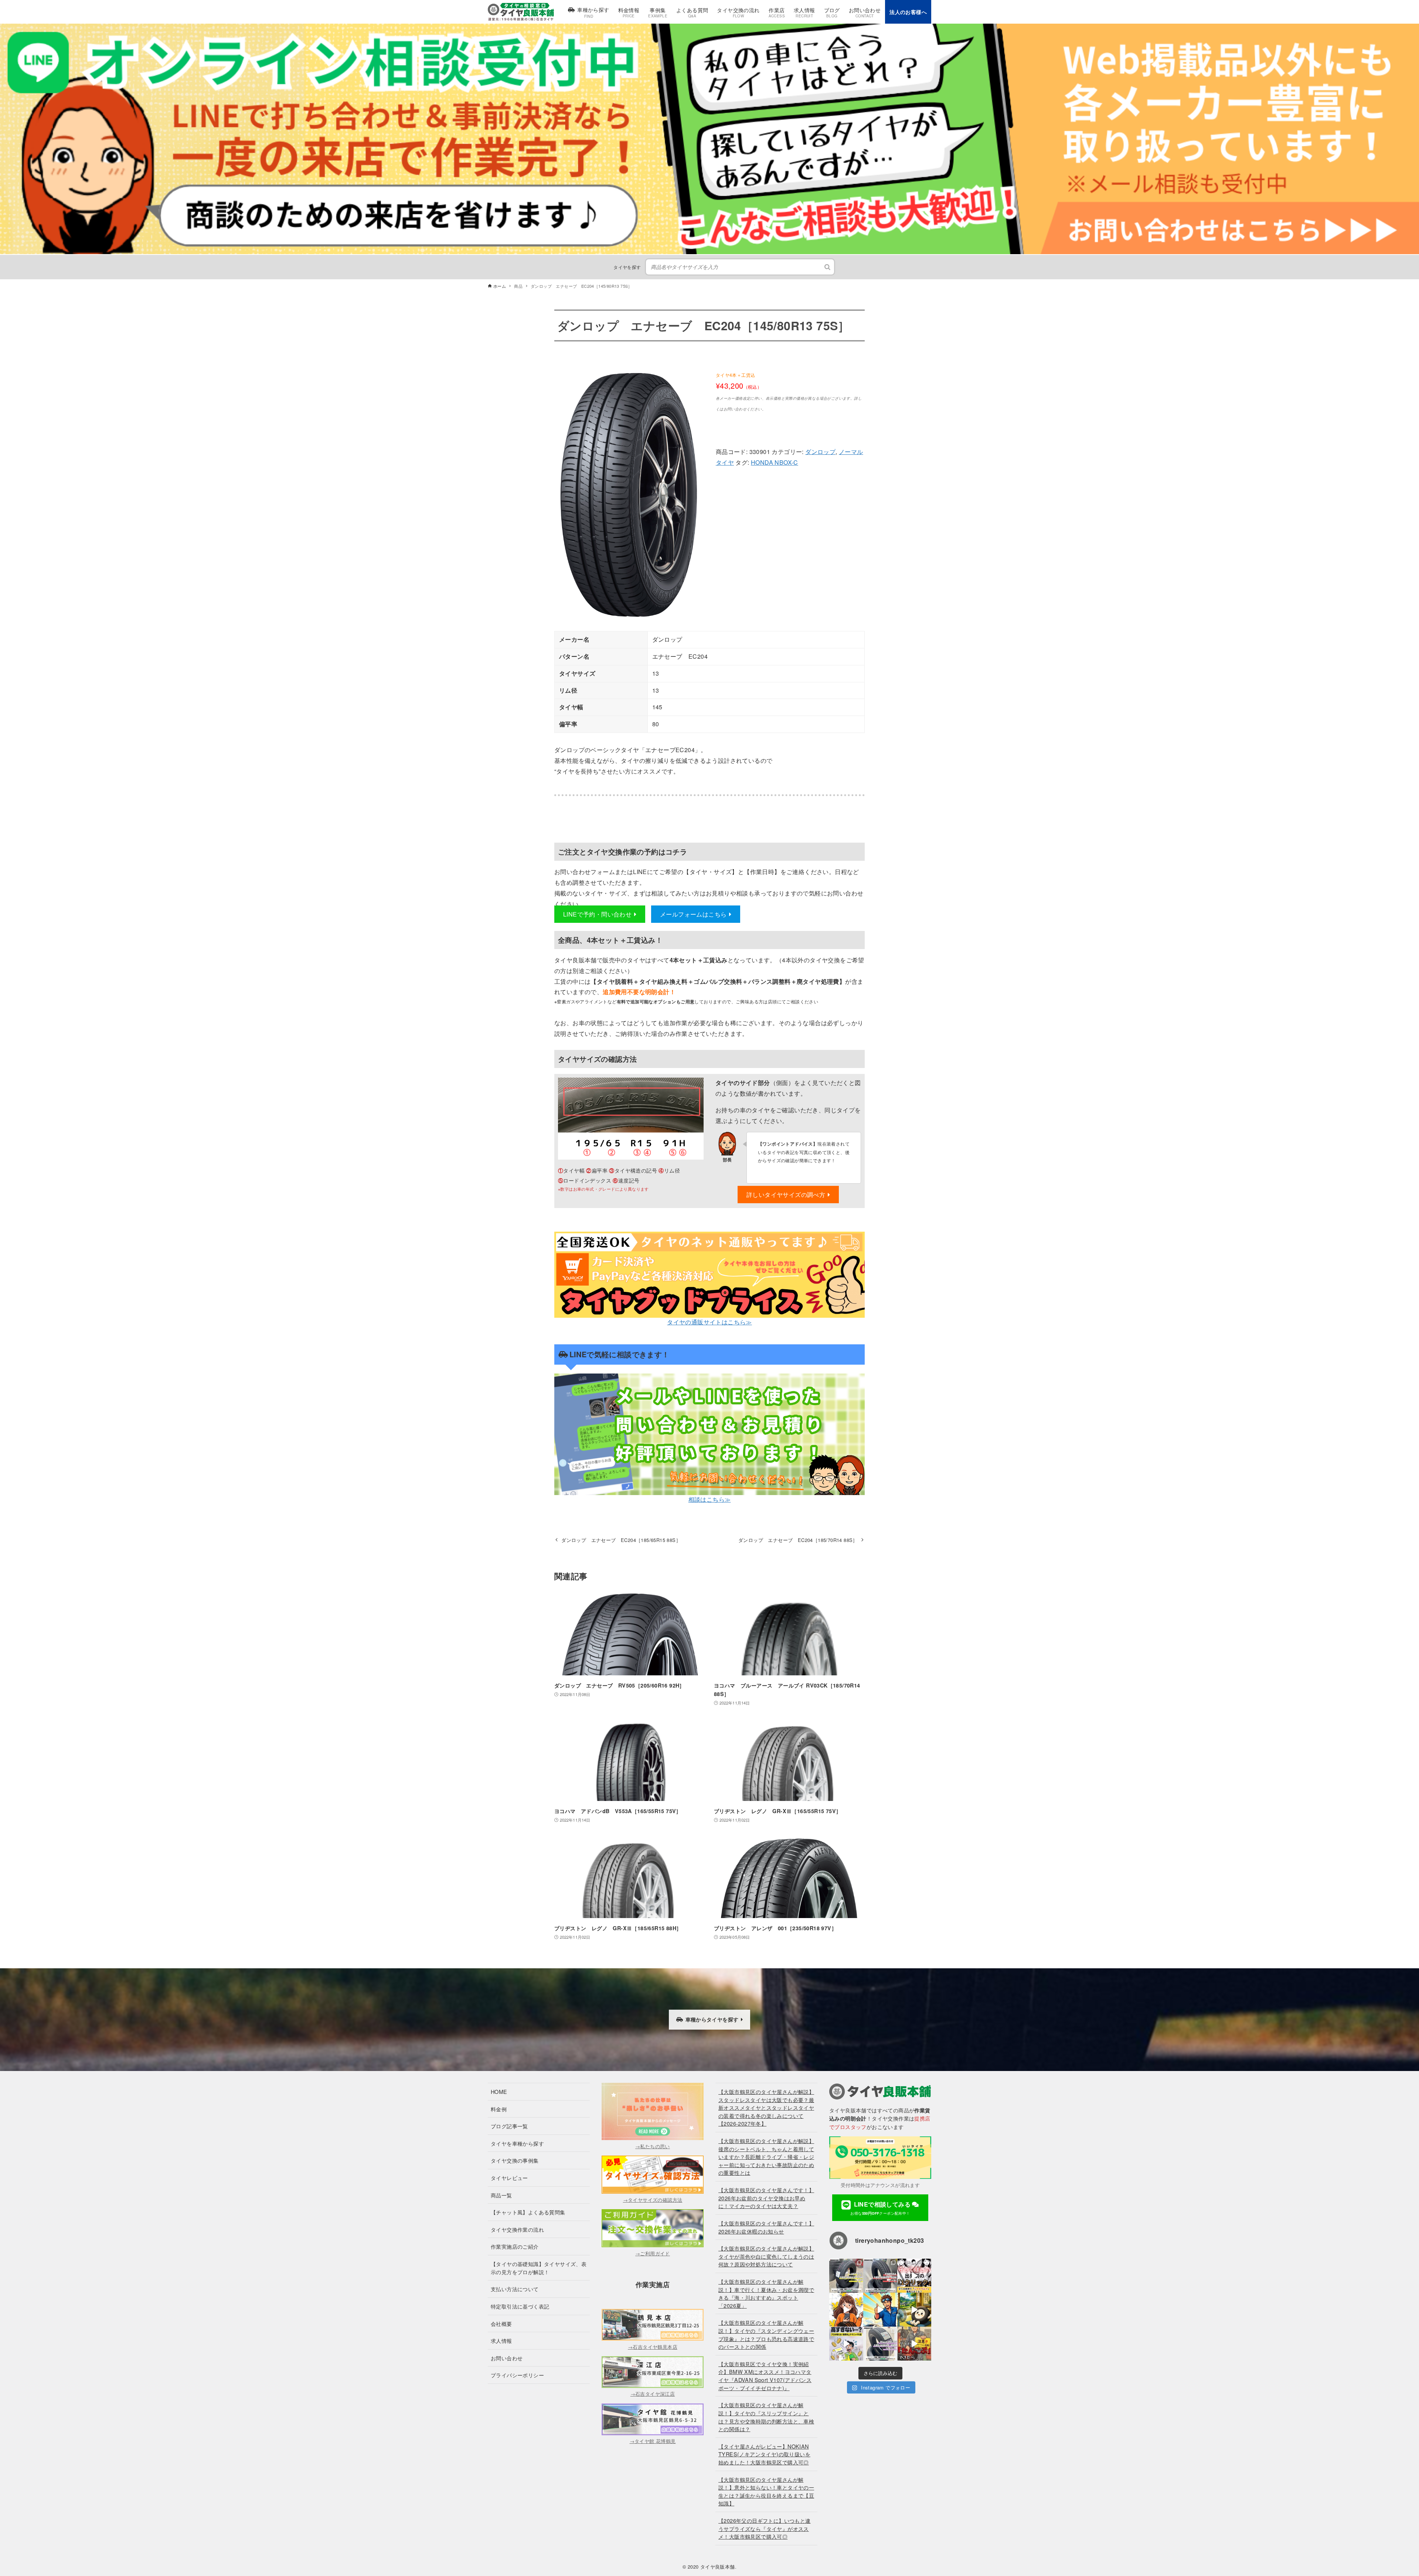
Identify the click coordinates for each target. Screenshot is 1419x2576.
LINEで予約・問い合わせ (597, 914)
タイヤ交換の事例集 (515, 2160)
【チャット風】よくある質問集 (528, 2212)
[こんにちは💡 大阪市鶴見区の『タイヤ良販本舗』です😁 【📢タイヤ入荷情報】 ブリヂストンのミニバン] (846, 2276)
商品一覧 (501, 2195)
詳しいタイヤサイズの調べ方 (786, 1195)
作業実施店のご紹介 (515, 2246)
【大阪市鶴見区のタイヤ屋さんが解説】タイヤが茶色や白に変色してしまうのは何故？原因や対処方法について (766, 2256)
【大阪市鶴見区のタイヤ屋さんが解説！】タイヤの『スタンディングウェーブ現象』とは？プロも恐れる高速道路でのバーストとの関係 (766, 2334)
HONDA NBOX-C (775, 462)
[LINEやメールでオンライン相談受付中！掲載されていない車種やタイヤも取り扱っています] (709, 28)
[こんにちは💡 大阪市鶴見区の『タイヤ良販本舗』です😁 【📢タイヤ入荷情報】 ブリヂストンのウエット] (880, 2276)
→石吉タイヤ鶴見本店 (653, 2347)
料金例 (499, 2109)
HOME (499, 2091)
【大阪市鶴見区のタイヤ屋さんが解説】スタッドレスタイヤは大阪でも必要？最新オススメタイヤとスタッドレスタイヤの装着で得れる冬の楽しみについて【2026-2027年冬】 (766, 2107)
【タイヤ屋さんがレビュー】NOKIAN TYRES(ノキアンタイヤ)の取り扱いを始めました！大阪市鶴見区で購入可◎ (764, 2454)
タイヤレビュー (509, 2178)
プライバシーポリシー (517, 2375)
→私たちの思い (653, 2146)
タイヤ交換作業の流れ (517, 2229)
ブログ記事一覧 (509, 2126)
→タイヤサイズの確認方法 (653, 2200)
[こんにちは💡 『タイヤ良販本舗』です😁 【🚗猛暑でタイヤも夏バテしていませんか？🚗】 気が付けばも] (914, 2310)
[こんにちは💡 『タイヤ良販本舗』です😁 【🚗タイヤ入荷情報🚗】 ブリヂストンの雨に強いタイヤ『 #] (880, 2344)
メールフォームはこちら (693, 914)
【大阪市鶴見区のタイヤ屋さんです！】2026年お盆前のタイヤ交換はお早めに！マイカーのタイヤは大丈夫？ (766, 2198)
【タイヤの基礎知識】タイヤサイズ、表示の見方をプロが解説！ (539, 2268)
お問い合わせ (507, 2358)
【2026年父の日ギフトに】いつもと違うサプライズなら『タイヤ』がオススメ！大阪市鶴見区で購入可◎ (765, 2528)
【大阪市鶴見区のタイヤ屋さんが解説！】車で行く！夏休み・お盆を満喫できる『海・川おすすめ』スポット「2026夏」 (766, 2293)
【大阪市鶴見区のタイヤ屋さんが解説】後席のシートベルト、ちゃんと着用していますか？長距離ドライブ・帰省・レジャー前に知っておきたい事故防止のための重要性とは (766, 2157)
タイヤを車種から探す (517, 2143)
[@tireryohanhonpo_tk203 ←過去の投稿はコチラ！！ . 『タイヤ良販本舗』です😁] (914, 2276)
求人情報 (501, 2340)
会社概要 (501, 2323)
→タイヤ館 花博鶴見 (653, 2441)
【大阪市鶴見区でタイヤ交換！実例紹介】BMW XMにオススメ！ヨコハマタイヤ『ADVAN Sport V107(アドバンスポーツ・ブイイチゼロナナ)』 (765, 2376)
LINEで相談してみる (881, 2208)
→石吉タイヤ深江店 (653, 2394)
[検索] (827, 267)
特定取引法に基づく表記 (520, 2306)
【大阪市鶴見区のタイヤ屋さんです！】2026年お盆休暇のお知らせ (766, 2227)
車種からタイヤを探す (712, 2019)
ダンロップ (820, 452)
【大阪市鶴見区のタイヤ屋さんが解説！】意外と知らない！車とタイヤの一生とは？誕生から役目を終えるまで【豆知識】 (766, 2491)
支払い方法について (515, 2289)
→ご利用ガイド (653, 2253)
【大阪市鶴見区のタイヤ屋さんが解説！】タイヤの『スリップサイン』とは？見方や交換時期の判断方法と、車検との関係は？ (766, 2417)
